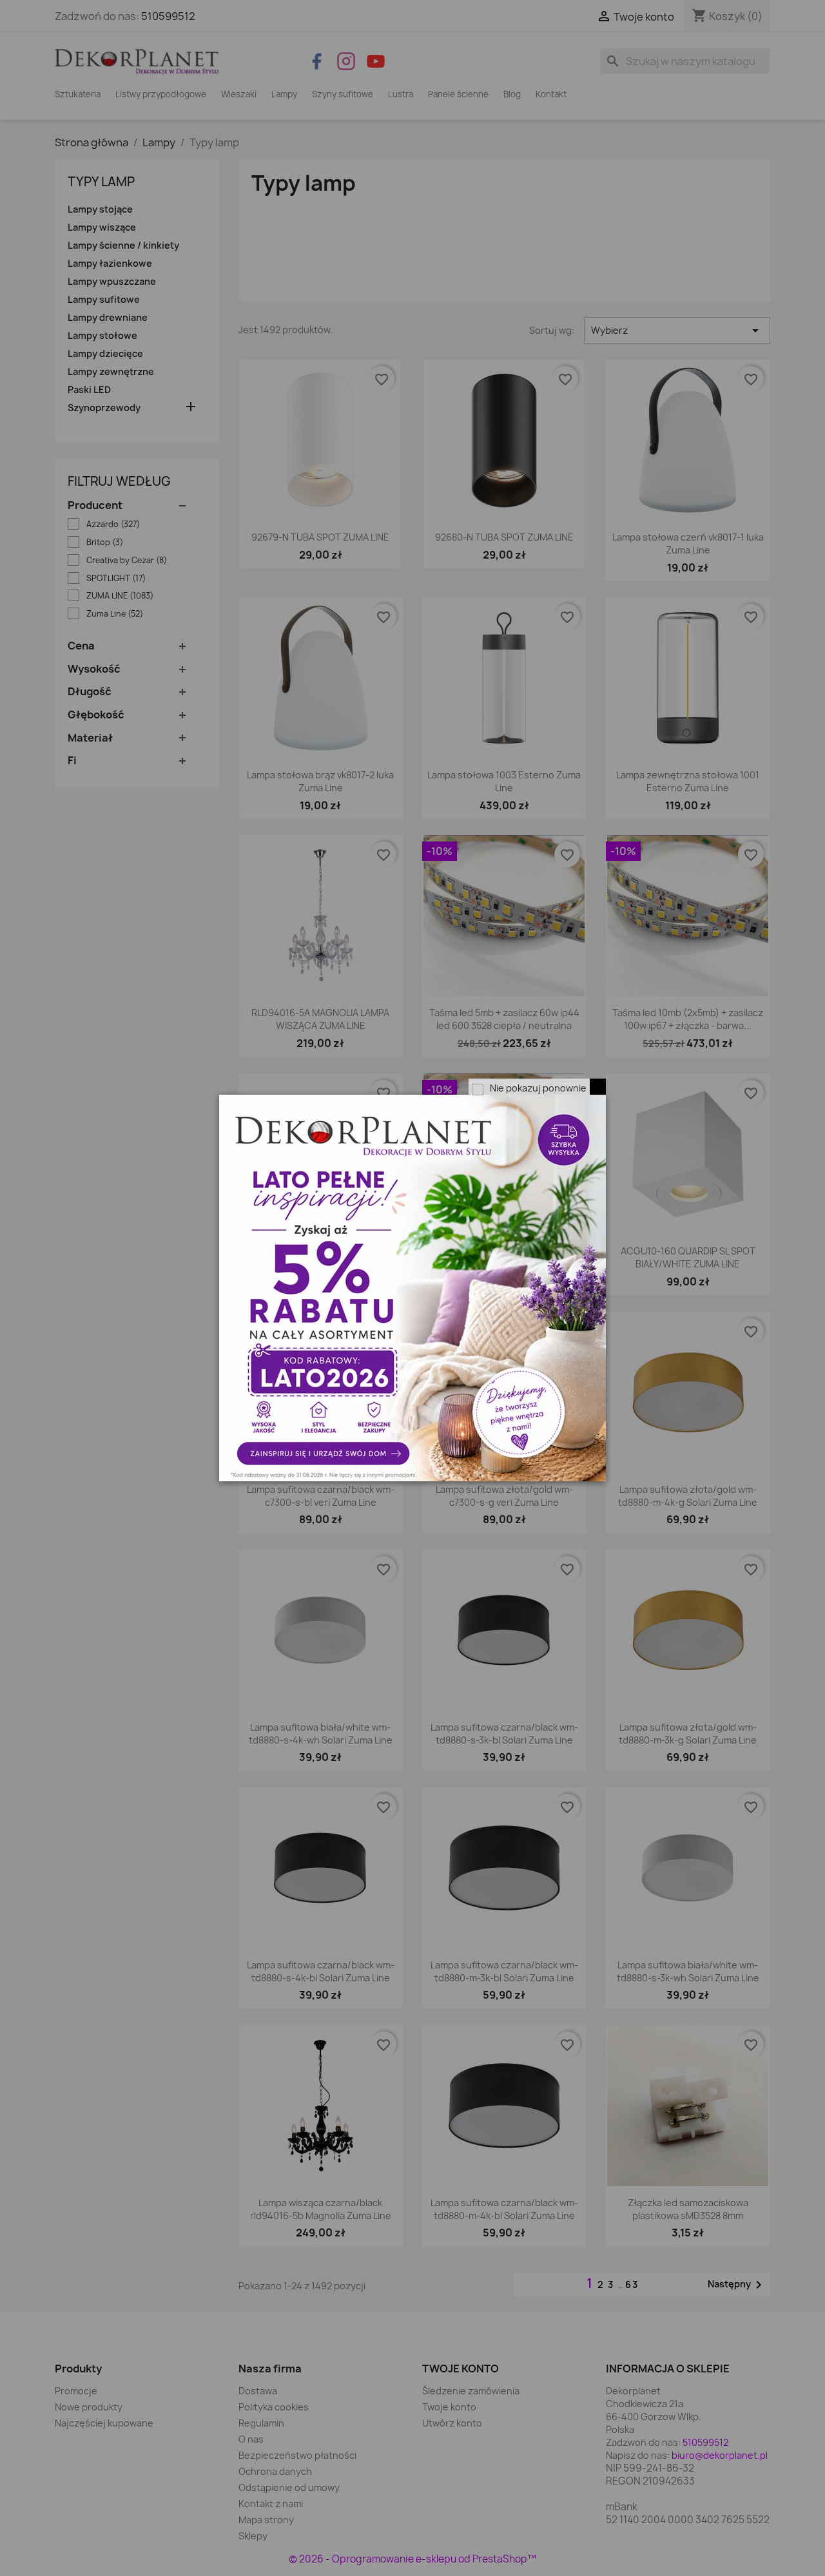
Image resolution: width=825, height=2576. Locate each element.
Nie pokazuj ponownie (538, 1088)
